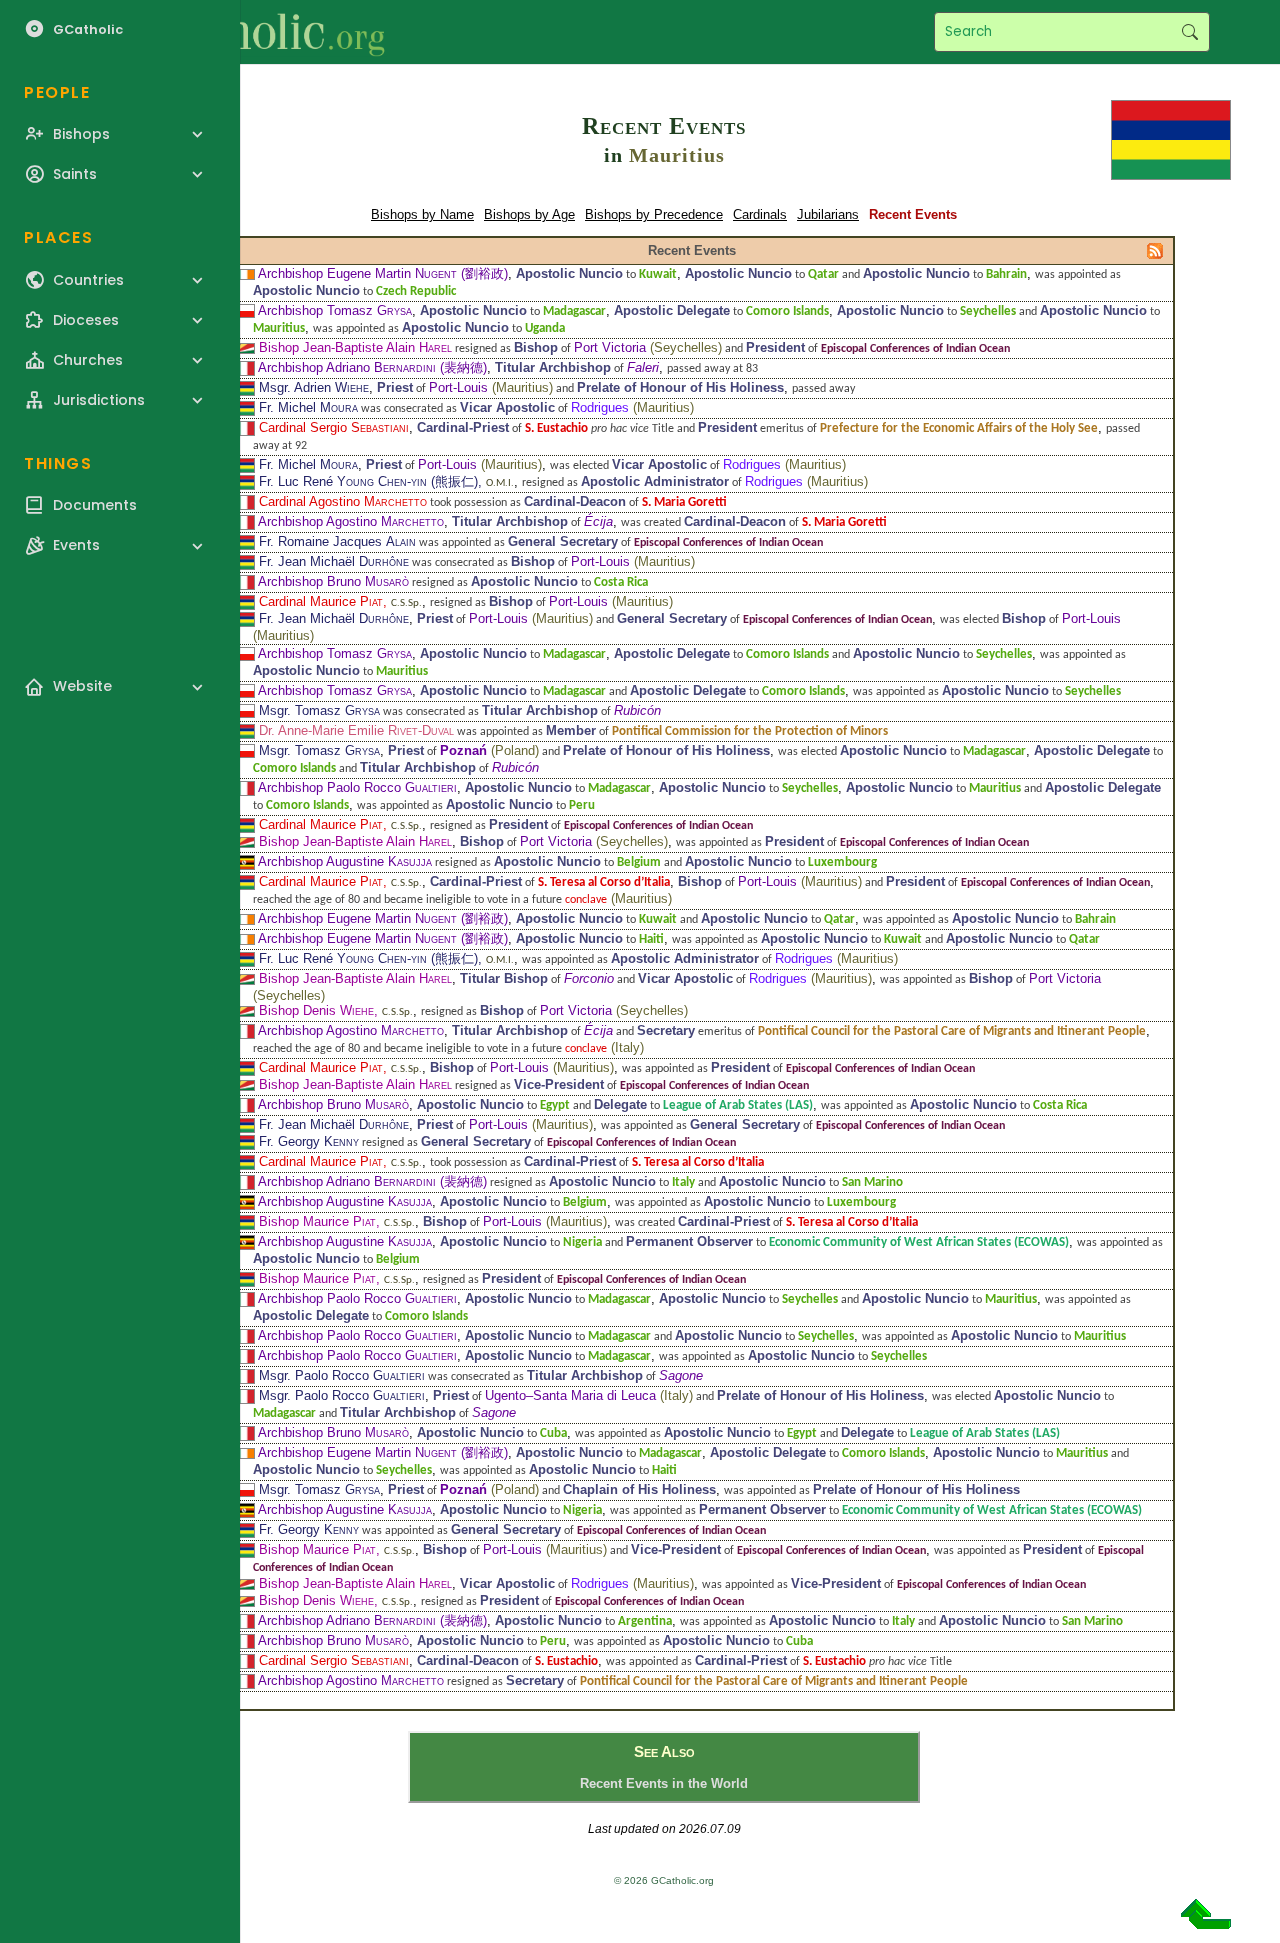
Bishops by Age (529, 214)
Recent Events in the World (664, 1783)
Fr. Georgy (309, 1141)
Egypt (555, 1105)
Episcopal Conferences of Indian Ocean (915, 349)
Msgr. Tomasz (319, 710)
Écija (598, 521)
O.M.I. (500, 483)
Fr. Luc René (343, 481)
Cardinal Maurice (321, 601)
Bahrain (1006, 274)
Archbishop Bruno (333, 581)
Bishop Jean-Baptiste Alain (355, 347)
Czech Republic (416, 291)
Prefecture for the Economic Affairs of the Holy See (959, 428)
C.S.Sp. (406, 603)
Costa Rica (621, 582)
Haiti (651, 939)
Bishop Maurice (317, 1221)
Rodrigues (600, 407)
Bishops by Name (422, 214)
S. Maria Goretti (684, 502)
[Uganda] (244, 861)
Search (1189, 32)
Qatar (823, 274)
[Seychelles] (244, 347)
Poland (515, 750)
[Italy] (244, 367)
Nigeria (582, 1242)
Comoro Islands (787, 311)
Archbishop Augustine (345, 861)
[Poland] (244, 310)
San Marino (872, 1182)
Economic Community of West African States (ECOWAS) (919, 1242)
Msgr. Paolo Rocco (342, 1375)
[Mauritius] (1171, 138)
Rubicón (637, 710)
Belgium (639, 862)
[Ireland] (244, 273)
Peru (582, 805)
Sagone (681, 1375)
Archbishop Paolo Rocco (357, 787)
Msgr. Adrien (314, 387)
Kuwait (658, 274)
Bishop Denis (316, 1010)
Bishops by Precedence (654, 214)
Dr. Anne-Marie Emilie (356, 730)
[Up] (1206, 1921)
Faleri (643, 367)
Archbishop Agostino (351, 521)
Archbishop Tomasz (335, 310)
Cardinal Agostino (343, 501)
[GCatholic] (246, 32)
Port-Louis (458, 387)
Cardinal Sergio (334, 427)
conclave (586, 900)
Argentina (645, 1621)
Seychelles (988, 311)
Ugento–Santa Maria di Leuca (570, 1395)
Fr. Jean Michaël (334, 561)
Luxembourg (842, 862)
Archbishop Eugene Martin (357, 273)
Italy (627, 1047)
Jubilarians (828, 214)
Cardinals (760, 214)
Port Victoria (610, 347)
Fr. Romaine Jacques (337, 541)
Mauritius (677, 155)
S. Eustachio (556, 428)
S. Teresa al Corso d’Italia (604, 882)
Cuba (553, 1433)
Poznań (463, 750)
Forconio (589, 978)
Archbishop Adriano (347, 367)
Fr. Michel (308, 407)
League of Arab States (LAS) (738, 1105)
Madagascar (574, 311)
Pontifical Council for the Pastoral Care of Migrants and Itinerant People (952, 1031)
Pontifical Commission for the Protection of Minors (750, 731)
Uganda (545, 328)
